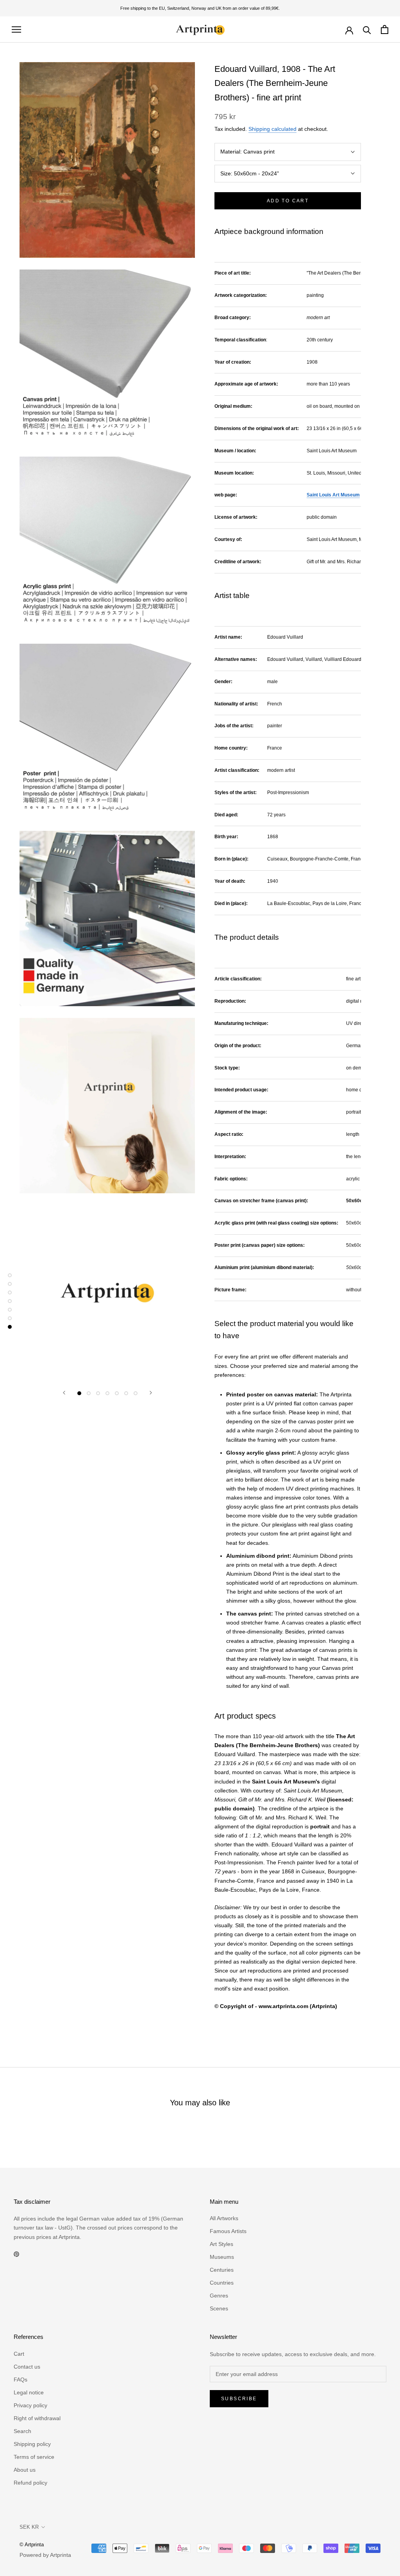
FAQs (21, 2380)
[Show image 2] (89, 1393)
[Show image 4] (107, 1393)
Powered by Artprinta (45, 2555)
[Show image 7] (136, 1393)
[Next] (151, 1393)
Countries (222, 2283)
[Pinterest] (16, 2254)
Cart (19, 2354)
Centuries (222, 2270)
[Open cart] (385, 29)
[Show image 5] (117, 1393)
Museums (222, 2257)
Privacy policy (30, 2405)
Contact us (27, 2367)
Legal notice (29, 2392)
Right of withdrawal (37, 2418)
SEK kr (29, 2527)
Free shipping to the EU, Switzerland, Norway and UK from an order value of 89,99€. (200, 8)
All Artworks (224, 2218)
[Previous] (64, 1393)
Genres (219, 2296)
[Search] (367, 29)
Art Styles (221, 2244)
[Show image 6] (126, 1393)
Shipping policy (32, 2444)
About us (25, 2470)
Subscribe (239, 2399)
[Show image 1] (79, 1393)
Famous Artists (228, 2231)
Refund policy (30, 2483)
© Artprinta (32, 2545)
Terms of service (34, 2457)
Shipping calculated (272, 129)
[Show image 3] (98, 1393)
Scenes (219, 2308)
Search (22, 2431)
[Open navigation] (16, 29)
